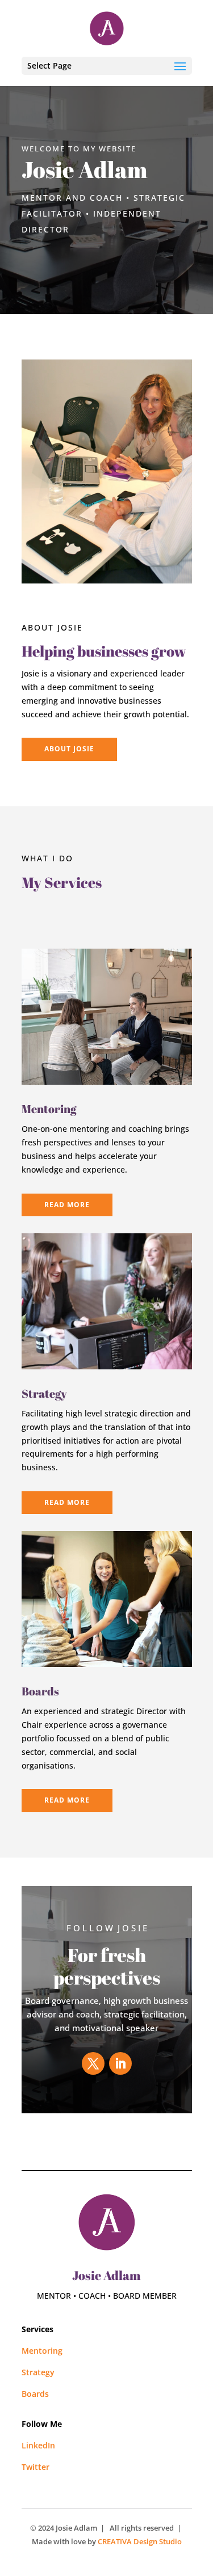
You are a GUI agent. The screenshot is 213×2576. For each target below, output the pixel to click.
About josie (69, 749)
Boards (35, 2394)
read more (67, 1205)
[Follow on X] (93, 2063)
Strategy (38, 2372)
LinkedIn (38, 2445)
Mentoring (49, 1109)
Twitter (35, 2467)
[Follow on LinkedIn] (120, 2063)
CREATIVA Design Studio (140, 2541)
